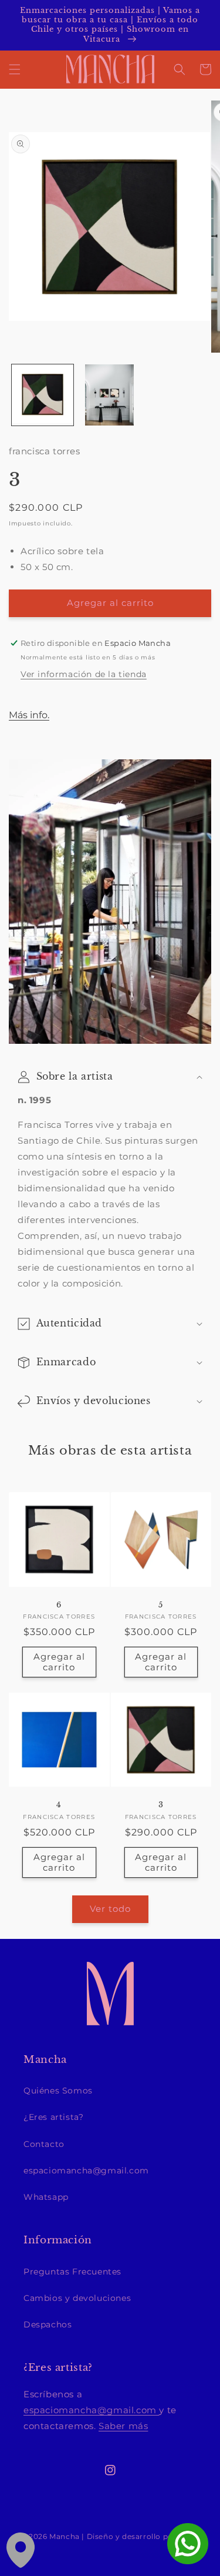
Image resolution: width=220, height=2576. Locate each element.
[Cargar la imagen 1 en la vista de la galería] (43, 395)
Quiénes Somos (58, 2091)
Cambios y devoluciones (77, 2298)
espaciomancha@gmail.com (86, 2170)
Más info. (29, 715)
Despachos (48, 2324)
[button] (15, 69)
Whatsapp (46, 2197)
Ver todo (110, 1909)
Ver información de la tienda (84, 674)
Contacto (44, 2144)
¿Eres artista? (53, 2117)
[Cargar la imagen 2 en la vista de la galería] (110, 395)
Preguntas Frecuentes (72, 2272)
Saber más (123, 2426)
